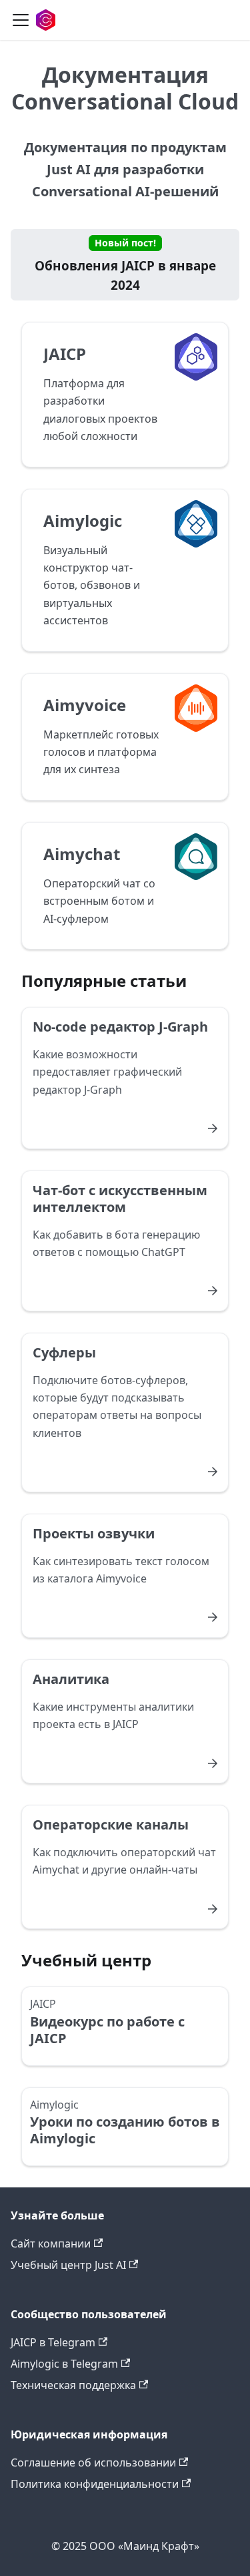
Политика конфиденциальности (95, 2484)
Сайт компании (51, 2243)
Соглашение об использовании (93, 2462)
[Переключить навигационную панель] (21, 20)
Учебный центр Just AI (68, 2265)
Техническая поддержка (73, 2385)
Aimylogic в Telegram (64, 2364)
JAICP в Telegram (53, 2342)
